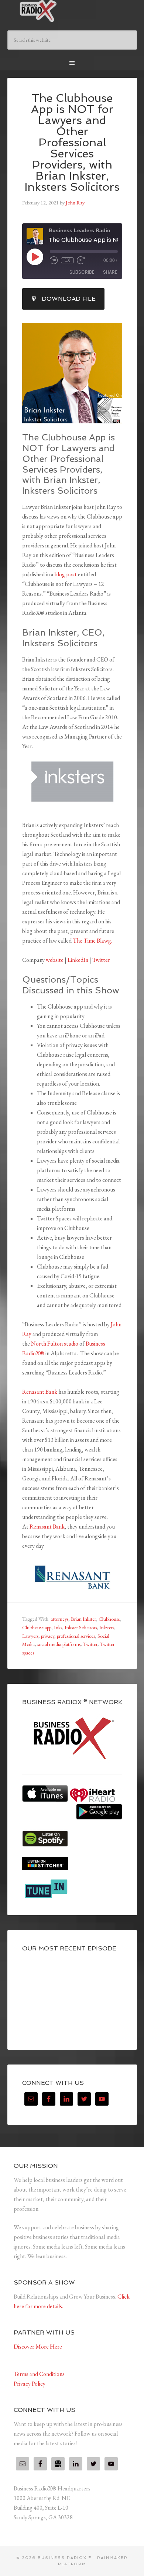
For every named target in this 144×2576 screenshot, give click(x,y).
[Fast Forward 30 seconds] (81, 260)
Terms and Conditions (39, 2374)
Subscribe (82, 272)
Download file (69, 299)
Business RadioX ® (72, 11)
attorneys (59, 1619)
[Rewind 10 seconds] (54, 260)
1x (67, 260)
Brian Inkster (83, 1619)
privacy (48, 1636)
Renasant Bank (40, 1392)
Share (110, 272)
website (55, 960)
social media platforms (59, 1644)
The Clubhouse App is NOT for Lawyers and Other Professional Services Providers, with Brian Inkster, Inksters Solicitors (72, 142)
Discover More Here (38, 2347)
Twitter (101, 960)
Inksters (107, 1627)
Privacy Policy (30, 2384)
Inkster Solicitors (81, 1627)
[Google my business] (58, 2464)
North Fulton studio (55, 1344)
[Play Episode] (35, 257)
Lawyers (30, 1636)
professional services (76, 1636)
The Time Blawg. (92, 941)
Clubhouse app (37, 1627)
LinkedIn (78, 960)
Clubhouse (109, 1619)
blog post (66, 574)
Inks (58, 1627)
